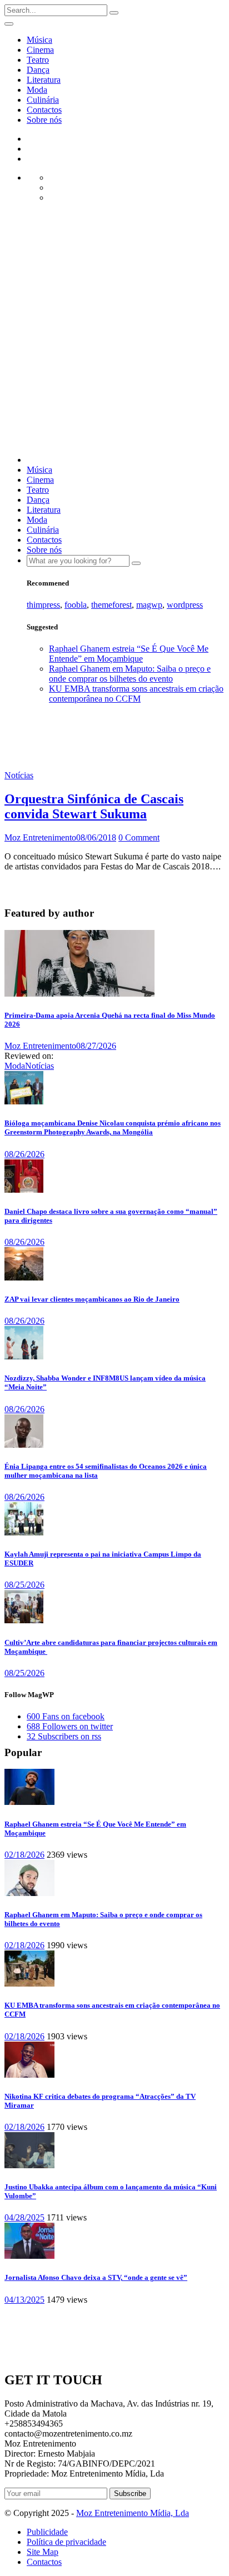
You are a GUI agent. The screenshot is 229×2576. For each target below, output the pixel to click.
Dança (38, 70)
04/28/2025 (24, 2217)
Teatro (38, 60)
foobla (76, 605)
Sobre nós (44, 120)
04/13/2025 (24, 2300)
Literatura (44, 80)
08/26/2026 (24, 1154)
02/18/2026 (24, 1855)
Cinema (40, 50)
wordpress (185, 605)
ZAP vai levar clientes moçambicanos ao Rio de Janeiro (92, 1299)
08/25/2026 (24, 1585)
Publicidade (47, 2532)
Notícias (19, 775)
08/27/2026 (96, 1046)
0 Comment (139, 837)
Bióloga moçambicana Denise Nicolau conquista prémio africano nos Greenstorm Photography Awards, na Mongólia (113, 1127)
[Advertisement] (114, 332)
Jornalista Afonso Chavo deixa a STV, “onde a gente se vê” (96, 2277)
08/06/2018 (96, 837)
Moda (37, 90)
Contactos (44, 110)
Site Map (43, 2552)
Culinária (43, 100)
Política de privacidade (66, 2542)
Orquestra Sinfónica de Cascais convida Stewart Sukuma (94, 806)
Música (39, 40)
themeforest (111, 605)
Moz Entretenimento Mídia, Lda (133, 2513)
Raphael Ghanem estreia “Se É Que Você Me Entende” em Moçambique (129, 654)
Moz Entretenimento (40, 837)
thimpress (43, 605)
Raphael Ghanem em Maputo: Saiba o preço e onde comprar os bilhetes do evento (130, 674)
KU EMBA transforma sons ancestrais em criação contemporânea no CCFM (136, 694)
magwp (149, 605)
